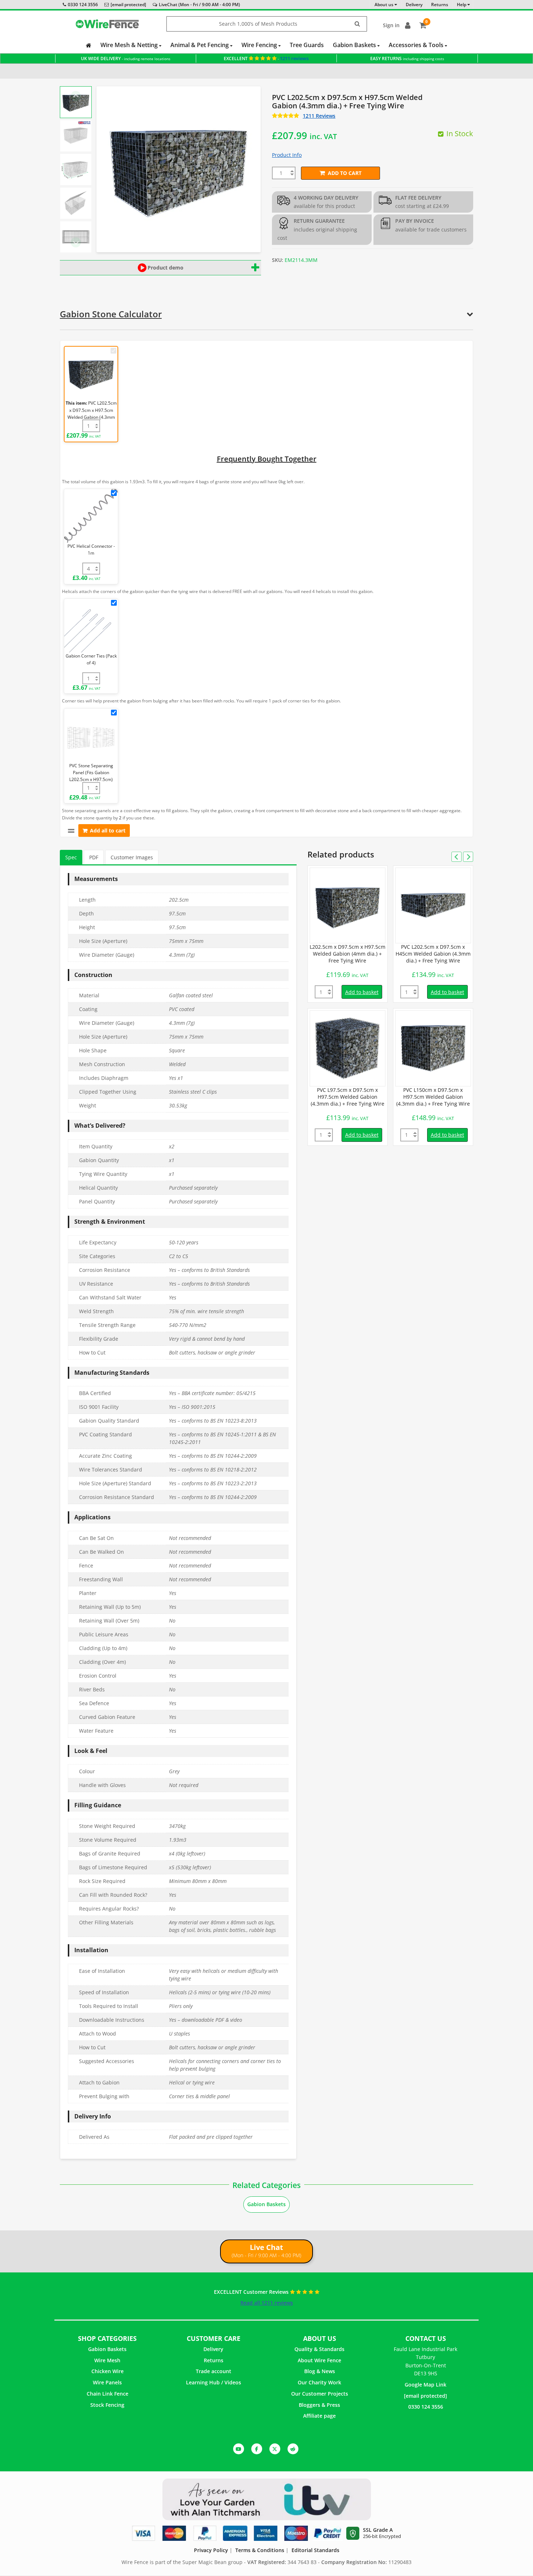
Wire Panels (107, 2382)
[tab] (71, 858)
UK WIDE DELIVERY (126, 59)
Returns (214, 2360)
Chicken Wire (108, 2371)
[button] (76, 102)
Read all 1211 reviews (267, 2303)
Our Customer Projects (320, 2394)
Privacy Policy (211, 2550)
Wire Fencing (260, 45)
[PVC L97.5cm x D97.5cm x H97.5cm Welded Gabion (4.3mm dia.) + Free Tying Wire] (348, 1048)
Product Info (287, 155)
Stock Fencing (107, 2405)
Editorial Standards (315, 2550)
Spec (71, 857)
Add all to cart (108, 830)
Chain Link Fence (108, 2394)
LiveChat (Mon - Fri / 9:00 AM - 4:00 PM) (199, 5)
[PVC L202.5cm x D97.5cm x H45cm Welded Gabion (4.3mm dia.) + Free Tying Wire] (433, 905)
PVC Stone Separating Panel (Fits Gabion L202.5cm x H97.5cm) (91, 773)
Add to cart (345, 173)
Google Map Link (425, 2385)
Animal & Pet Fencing (200, 45)
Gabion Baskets (355, 45)
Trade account (214, 2371)
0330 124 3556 (83, 5)
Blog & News (320, 2371)
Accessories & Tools (417, 45)
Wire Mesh (107, 2360)
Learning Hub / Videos (214, 2382)
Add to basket (362, 992)
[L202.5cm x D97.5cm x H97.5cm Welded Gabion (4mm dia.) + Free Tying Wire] (348, 905)
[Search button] (358, 24)
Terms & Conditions (260, 2550)
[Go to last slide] (76, 96)
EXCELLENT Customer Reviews (252, 2292)
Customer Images (132, 857)
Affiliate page (319, 2416)
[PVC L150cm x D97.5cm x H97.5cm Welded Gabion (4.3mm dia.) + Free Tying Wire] (433, 1048)
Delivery (213, 2349)
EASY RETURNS (407, 59)
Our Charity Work (319, 2382)
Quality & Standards (319, 2349)
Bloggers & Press (319, 2405)
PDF (94, 857)
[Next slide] (76, 242)
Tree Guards (307, 45)
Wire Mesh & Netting (130, 45)
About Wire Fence (319, 2360)
